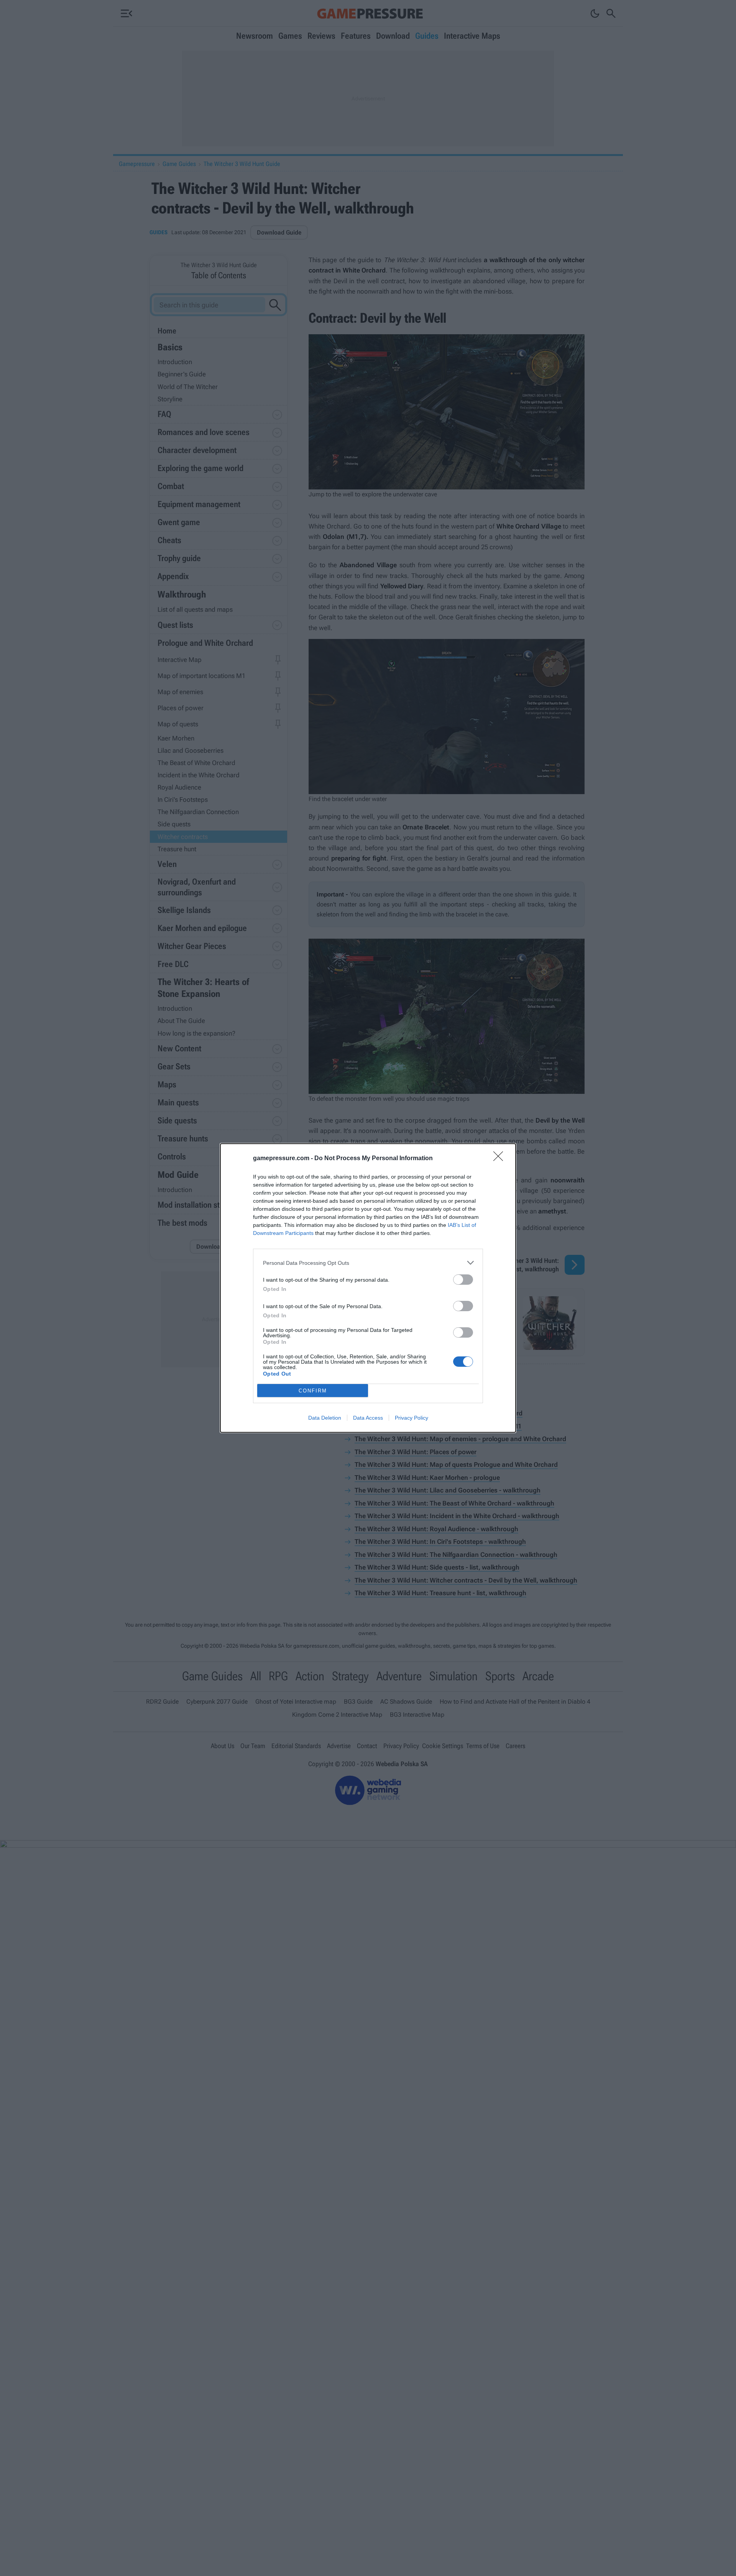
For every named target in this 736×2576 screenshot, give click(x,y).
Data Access (368, 1418)
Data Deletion (325, 1418)
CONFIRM (313, 1391)
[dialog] (368, 1288)
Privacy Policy (412, 1418)
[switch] (463, 1280)
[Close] (501, 1159)
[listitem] (368, 1263)
